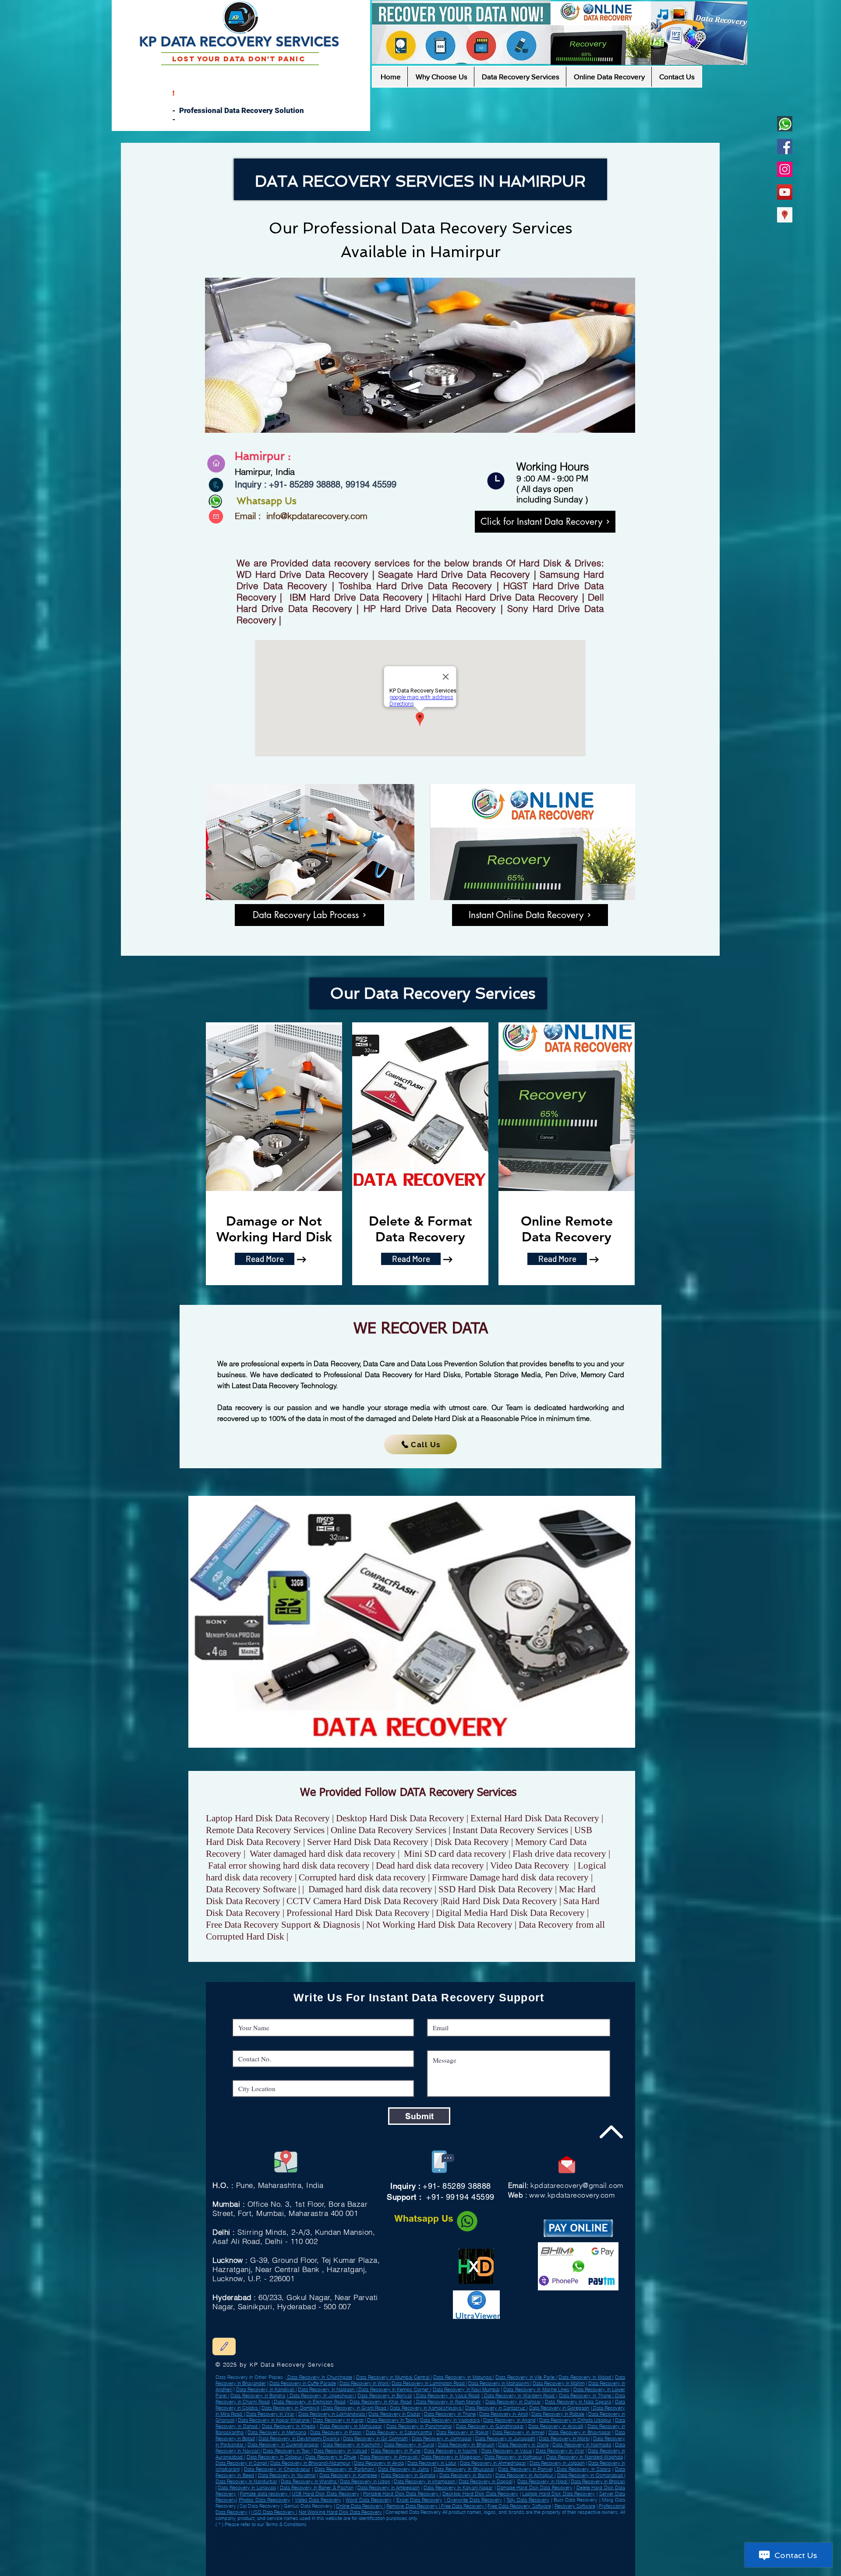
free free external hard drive (416, 2557)
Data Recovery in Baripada (314, 2537)
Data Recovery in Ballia (489, 2544)
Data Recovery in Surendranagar (283, 2445)
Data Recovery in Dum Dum (257, 2530)
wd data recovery (303, 2557)
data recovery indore (525, 2564)
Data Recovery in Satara (583, 2469)
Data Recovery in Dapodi (486, 2481)
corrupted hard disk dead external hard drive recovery (442, 2560)
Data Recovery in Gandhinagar (490, 2426)
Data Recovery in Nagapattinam (496, 2548)
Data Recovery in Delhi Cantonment (245, 2537)
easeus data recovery (288, 2567)
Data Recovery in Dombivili (290, 2408)
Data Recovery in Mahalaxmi (499, 2383)
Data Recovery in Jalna (403, 2469)
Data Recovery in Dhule (331, 2457)
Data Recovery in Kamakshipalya (426, 2408)
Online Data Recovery (360, 2506)
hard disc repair (271, 2564)
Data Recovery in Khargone (468, 2541)
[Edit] (224, 2346)
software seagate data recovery (318, 2571)
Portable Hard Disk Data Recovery (402, 2494)
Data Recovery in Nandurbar (500, 2534)
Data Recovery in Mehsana (277, 2432)
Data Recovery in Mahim (559, 2383)
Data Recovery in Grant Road (355, 2408)
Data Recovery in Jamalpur (427, 2544)
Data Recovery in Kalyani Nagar (458, 2488)
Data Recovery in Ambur (347, 2530)
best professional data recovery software (250, 2567)
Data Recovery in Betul (338, 2548)
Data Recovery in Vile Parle (526, 2377)
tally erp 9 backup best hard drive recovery (264, 2560)
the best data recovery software (446, 2567)
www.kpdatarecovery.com (572, 2195)
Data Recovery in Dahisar (513, 2402)
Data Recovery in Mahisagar (351, 2426)
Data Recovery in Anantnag (383, 2537)
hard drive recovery (508, 2557)
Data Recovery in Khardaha (524, 2537)
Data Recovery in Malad (585, 2377)
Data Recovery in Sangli (242, 2463)
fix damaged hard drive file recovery (426, 2564)
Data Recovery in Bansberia (519, 2544)
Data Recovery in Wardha (501, 2541)
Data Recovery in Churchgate (319, 2377)
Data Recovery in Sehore (414, 2537)
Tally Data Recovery (528, 2500)
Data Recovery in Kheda (289, 2426)
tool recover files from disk (319, 2564)
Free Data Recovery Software (519, 2506)
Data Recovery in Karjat (338, 2420)
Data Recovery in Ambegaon (389, 2488)
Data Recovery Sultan (366, 2544)
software (244, 2571)
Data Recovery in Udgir (310, 2548)
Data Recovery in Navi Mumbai (466, 2389)
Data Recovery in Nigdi (543, 2481)
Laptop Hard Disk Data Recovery (558, 2494)
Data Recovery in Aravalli (556, 2426)
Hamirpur (465, 252)
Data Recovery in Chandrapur (277, 2469)
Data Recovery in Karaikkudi (435, 2541)
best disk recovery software (429, 2571)
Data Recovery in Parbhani (345, 2469)
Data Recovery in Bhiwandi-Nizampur (310, 2463)
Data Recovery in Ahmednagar (493, 2463)
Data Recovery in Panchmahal (419, 2426)
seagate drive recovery (333, 2560)
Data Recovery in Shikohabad (336, 2541)
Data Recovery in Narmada (582, 2445)
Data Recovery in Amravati (389, 2457)
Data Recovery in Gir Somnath (375, 2438)
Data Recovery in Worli (364, 2383)
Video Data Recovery (318, 2500)
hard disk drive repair (543, 2567)
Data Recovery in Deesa (439, 2534)
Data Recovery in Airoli (504, 2414)
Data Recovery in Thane (586, 2396)
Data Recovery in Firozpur (281, 2537)
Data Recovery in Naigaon (327, 2389)
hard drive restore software (393, 2560)
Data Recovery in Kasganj (479, 2551)
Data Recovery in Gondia (408, 2475)
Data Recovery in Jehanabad (398, 2548)
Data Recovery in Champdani (406, 2534)
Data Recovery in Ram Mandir (448, 2402)
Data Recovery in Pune (396, 2451)
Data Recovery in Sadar (462, 2548)
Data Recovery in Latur (432, 2463)
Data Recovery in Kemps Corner (394, 2389)
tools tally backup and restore (274, 2557)
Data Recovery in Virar (270, 2414)
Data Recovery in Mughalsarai (348, 2537)
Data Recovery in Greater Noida (302, 2551)
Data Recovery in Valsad (317, 2530)
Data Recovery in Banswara (277, 2555)
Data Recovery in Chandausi (409, 2530)
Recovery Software (575, 2506)
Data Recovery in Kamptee (348, 2475)
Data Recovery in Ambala (431, 2548)
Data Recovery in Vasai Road (447, 2396)
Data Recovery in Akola (379, 2463)
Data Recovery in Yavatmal (287, 2475)
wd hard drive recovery (362, 2560)
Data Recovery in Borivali (385, 2396)
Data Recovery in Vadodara (450, 2420)
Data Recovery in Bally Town (473, 2530)
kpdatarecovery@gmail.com (577, 2185)
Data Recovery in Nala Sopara (578, 2402)
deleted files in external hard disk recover (339, 2557)
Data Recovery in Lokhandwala (332, 2414)
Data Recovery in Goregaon (559, 2408)
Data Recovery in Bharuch (466, 2445)
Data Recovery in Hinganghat (339, 2551)
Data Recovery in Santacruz (496, 2408)
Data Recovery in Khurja (469, 2534)
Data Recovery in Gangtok (541, 2551)
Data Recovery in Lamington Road (429, 2383)
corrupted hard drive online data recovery (274, 2571)
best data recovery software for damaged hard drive (465, 2557)
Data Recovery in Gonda (441, 2530)
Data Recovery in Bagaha (534, 2530)
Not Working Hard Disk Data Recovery (340, 2512)
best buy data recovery (351, 2564)
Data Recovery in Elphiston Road (309, 2402)
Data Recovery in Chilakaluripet (445, 2551)
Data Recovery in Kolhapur (513, 2457)
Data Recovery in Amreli (270, 2544)
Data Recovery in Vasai (507, 2451)
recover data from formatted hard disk (403, 2567)
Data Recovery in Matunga (463, 2377)
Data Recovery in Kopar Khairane (274, 2420)
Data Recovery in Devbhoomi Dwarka (299, 2438)
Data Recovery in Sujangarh (373, 2551)
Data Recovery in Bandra (258, 2396)
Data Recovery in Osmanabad (337, 2534)
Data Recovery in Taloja (392, 2420)
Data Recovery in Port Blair (237, 2541)
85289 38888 (315, 484)
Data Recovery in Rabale (558, 2414)
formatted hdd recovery (542, 2560)
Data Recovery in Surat (409, 2445)
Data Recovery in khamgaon (425, 2481)
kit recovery (529, 2557)
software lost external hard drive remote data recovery (480, 2564)
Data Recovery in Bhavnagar (580, 2432)
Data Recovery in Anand (509, 2420)
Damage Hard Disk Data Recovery (535, 2488)
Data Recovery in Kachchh (352, 2445)
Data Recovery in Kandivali (266, 2389)
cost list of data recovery (317, 2567)
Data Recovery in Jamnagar (442, 2438)
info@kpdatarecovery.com (317, 516)
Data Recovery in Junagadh (505, 2438)
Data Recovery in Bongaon (446, 2537)
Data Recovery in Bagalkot (302, 2534)
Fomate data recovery (265, 2494)
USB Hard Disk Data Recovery (325, 2494)
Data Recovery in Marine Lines (536, 2389)
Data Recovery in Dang (523, 2445)
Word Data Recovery (369, 2500)
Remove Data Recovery (412, 2506)
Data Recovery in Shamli (403, 2541)
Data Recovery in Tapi (287, 2451)
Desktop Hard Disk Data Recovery (480, 2494)
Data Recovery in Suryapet (301, 2544)
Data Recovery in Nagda (245, 2555)
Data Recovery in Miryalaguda (247, 2548)
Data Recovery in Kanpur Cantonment (484, 2537)
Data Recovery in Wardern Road (519, 2396)
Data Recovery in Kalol (505, 2530)
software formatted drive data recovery (356, 2567)
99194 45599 (370, 484)
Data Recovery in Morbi (564, 2438)
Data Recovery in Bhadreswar (408, 2551)
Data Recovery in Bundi (366, 2548)
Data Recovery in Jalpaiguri (371, 2541)
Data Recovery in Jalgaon (557, 2463)
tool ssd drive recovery (304, 2560)
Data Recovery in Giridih (377, 2530)
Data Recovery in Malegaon (452, 2457)
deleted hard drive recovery (483, 2567)
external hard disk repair (516, 2567)
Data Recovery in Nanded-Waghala (585, 2457)
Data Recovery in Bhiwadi (459, 2544)
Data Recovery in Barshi (465, 2475)
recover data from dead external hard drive (501, 2560)
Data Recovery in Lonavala (247, 2488)
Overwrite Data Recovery (474, 2500)
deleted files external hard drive (384, 2564)
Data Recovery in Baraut (280, 2548)
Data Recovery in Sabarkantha (399, 2432)
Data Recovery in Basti (288, 2530)
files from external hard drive (381, 2557)
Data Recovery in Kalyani (510, 2551)
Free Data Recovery (463, 2506)
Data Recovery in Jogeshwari (321, 2396)
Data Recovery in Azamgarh (535, 2534)
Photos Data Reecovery (265, 2500)
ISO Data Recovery (274, 2512)
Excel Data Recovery (419, 2500)
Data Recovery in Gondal (271, 2534)
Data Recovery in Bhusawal (464, 2469)
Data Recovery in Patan (336, 2432)
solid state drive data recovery (393, 2571)
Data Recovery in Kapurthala (311, 2555)
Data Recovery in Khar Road (381, 2402)
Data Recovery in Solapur (275, 2457)
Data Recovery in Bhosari (598, 2481)
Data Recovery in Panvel (525, 2469)
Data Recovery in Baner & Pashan (317, 2488)
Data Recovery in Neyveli (240, 2544)
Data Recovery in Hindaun (395, 2544)
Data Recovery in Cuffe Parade (303, 2383)
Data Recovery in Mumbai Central (394, 2377)
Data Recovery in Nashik (451, 2451)
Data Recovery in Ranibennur (533, 2541)
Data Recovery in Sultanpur (270, 2541)
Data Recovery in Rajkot (462, 2432)
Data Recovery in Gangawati (335, 2544)
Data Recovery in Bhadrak (302, 2541)
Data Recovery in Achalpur (239, 2534)
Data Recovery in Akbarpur (372, 2534)
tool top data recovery (352, 2571)
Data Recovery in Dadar (394, 2414)
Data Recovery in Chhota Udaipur (575, 2420)
